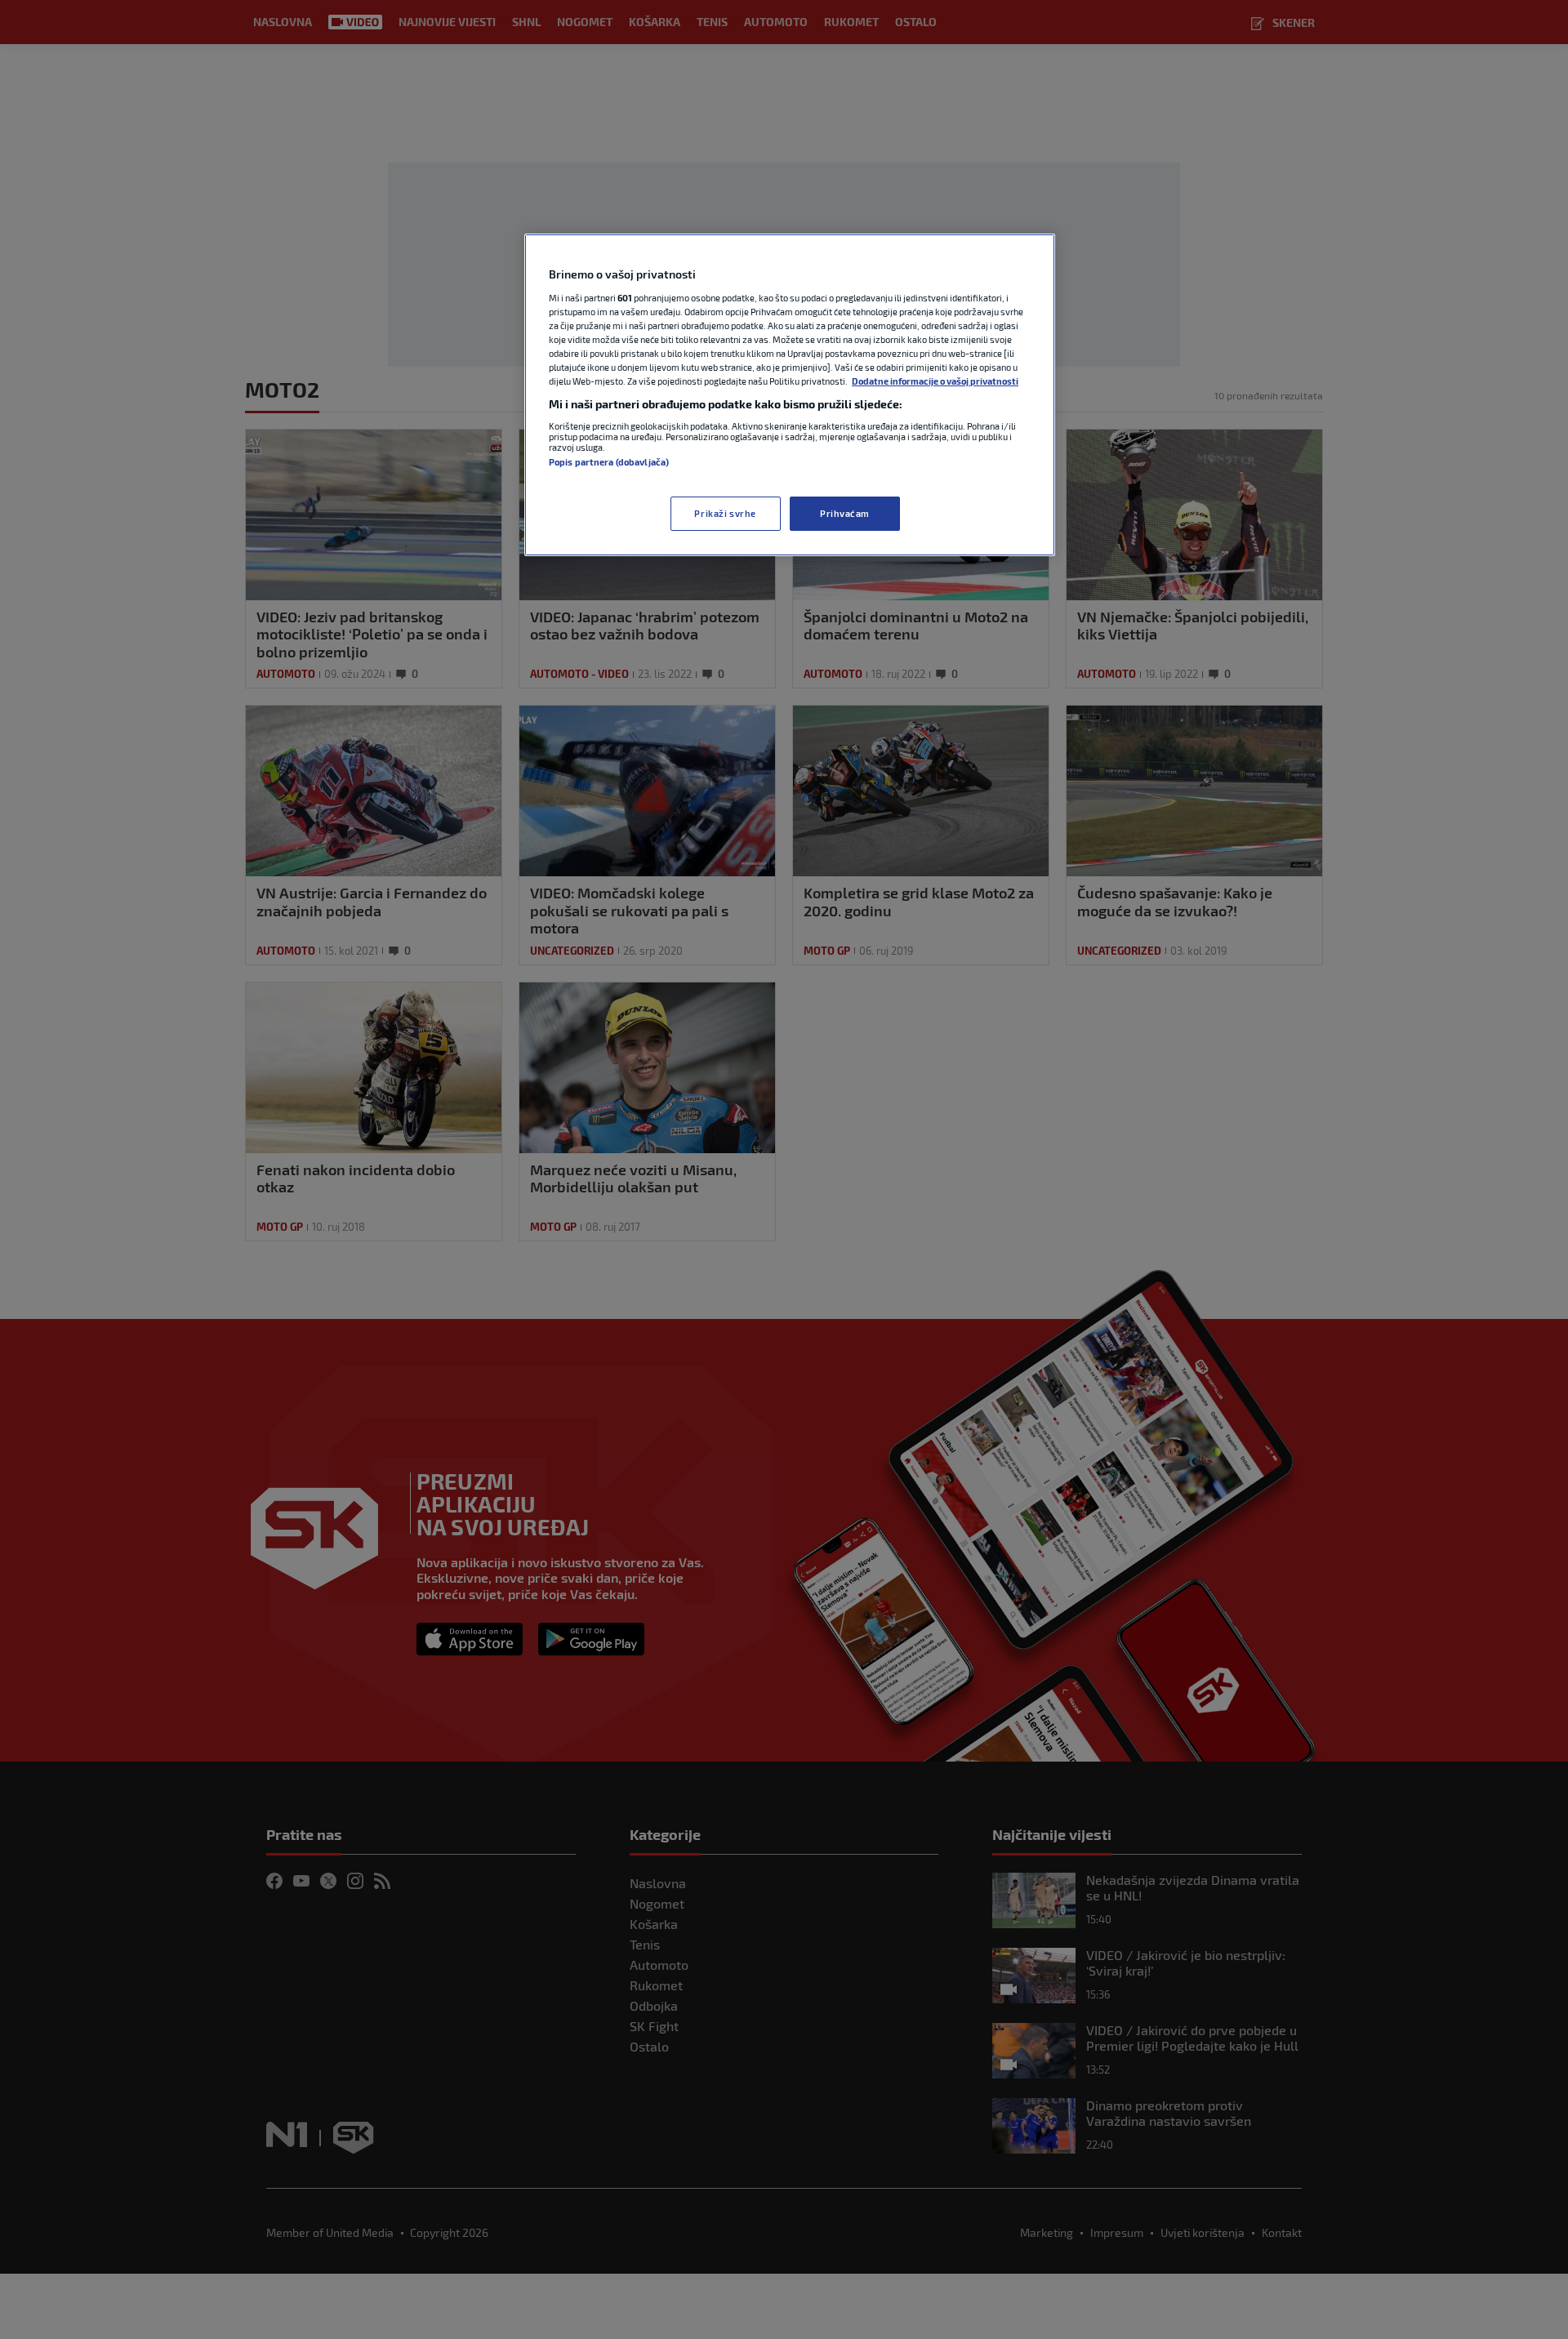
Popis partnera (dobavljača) (609, 462)
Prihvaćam (845, 513)
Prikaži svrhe (725, 513)
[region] (790, 395)
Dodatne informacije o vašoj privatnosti (935, 381)
